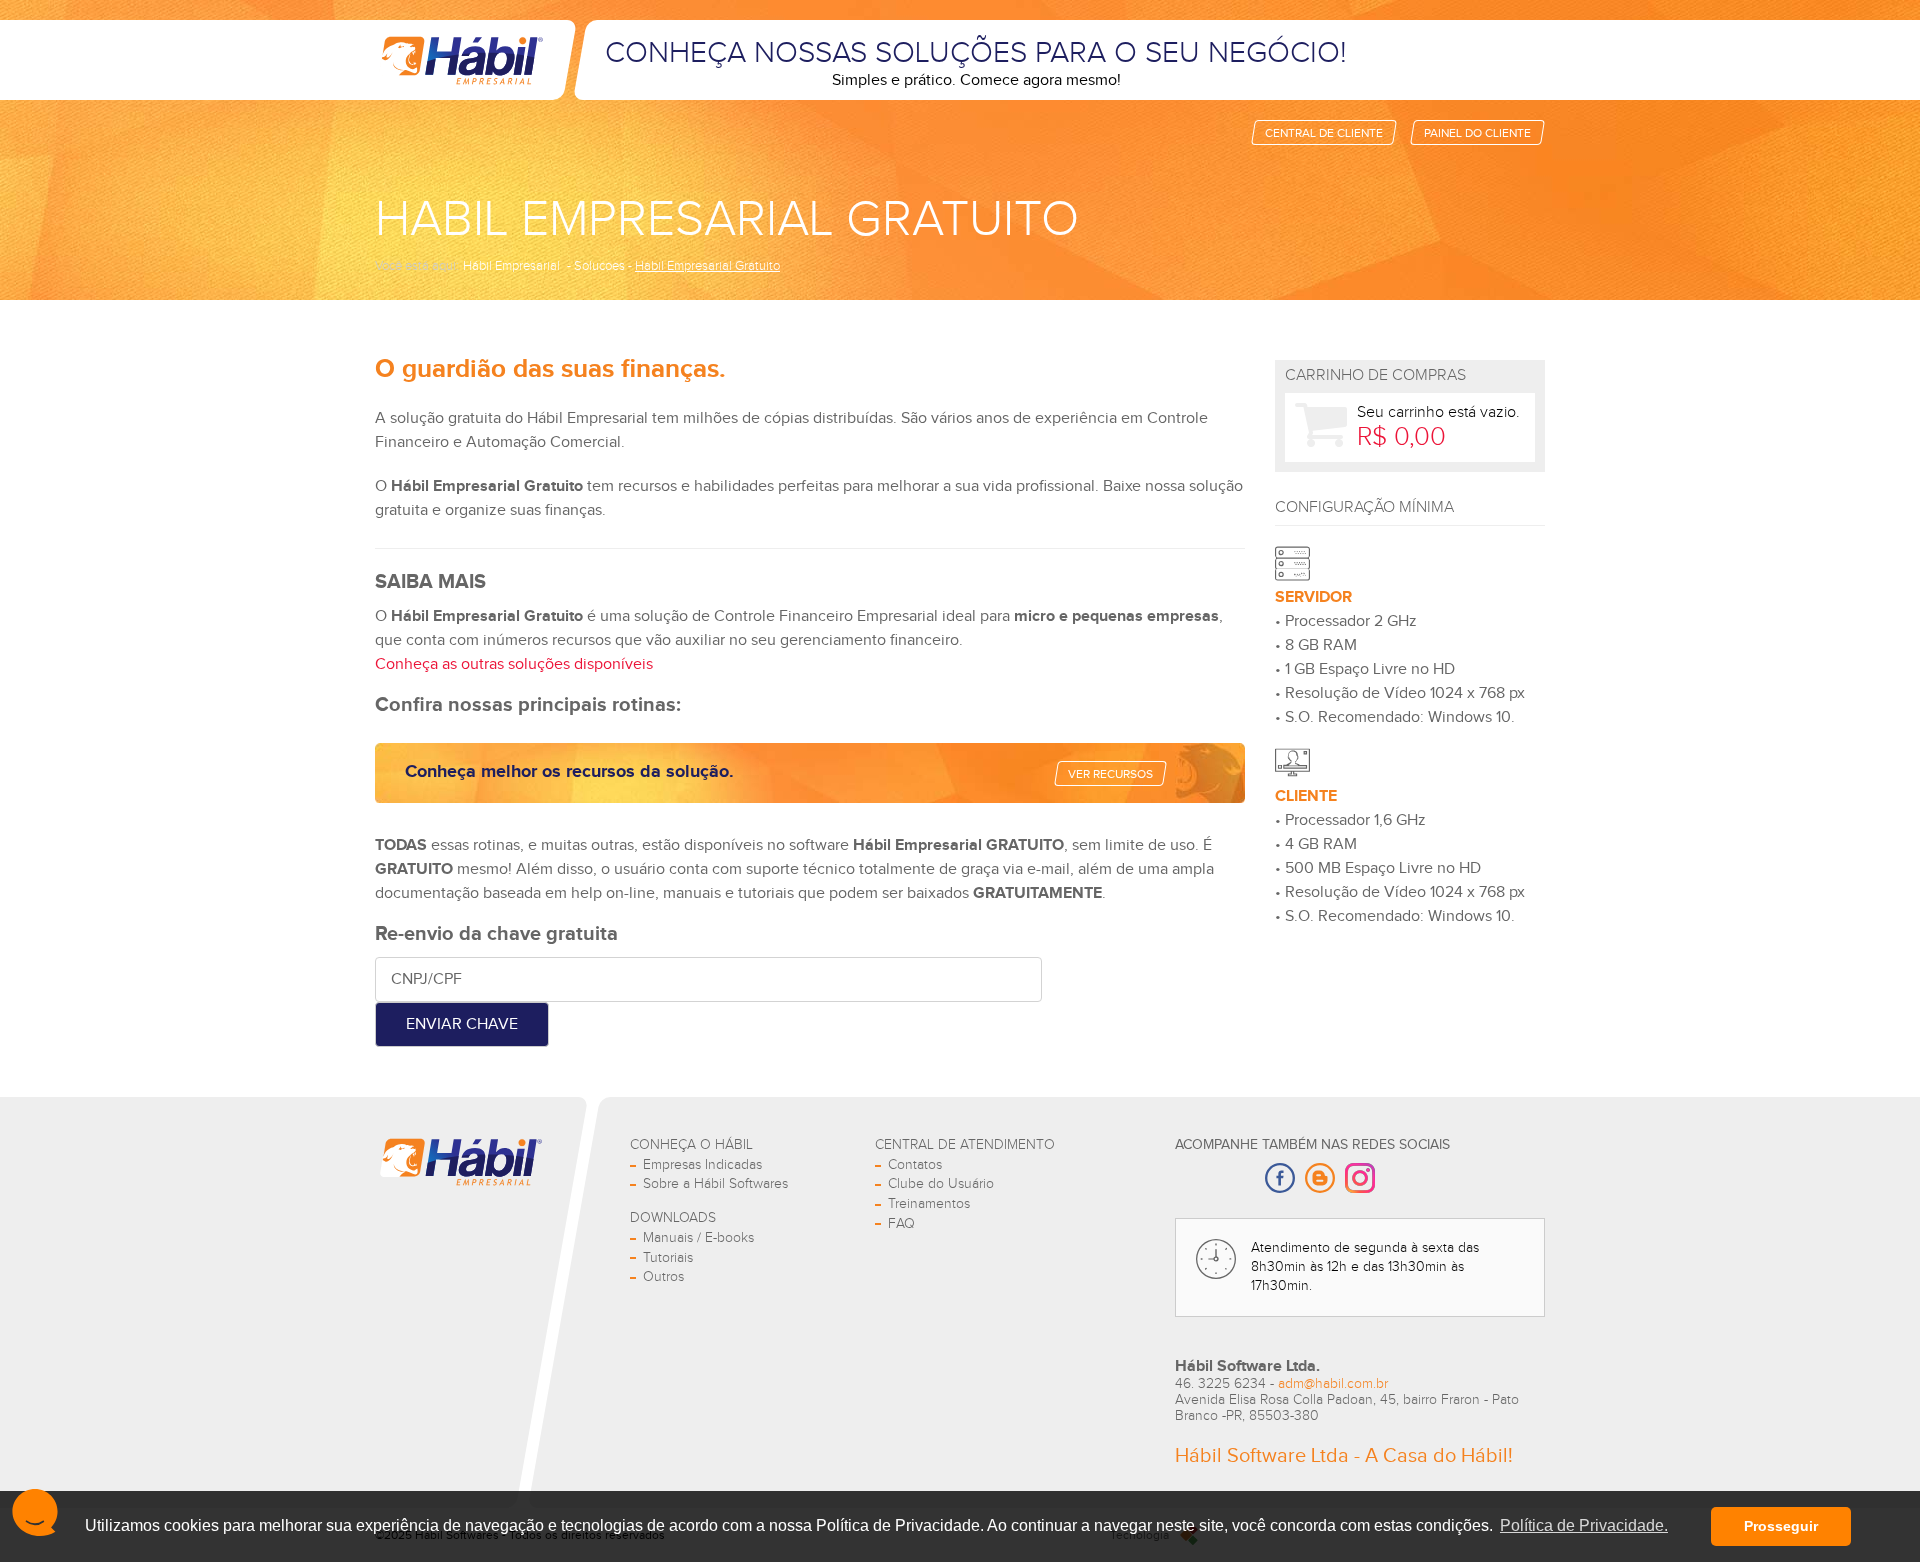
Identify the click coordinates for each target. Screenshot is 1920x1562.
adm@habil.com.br (1333, 1384)
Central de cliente (1324, 133)
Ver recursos (1110, 774)
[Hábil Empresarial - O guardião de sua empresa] (460, 60)
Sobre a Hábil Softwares (715, 1184)
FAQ (901, 1224)
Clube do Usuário (941, 1184)
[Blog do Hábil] (1320, 1180)
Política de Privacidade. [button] (1584, 1525)
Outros (663, 1277)
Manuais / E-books (698, 1238)
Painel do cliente (1477, 133)
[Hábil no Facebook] (1280, 1180)
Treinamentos (929, 1204)
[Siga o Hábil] (1360, 1180)
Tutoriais (668, 1258)
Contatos (915, 1165)
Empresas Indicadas (702, 1165)
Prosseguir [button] (1781, 1526)
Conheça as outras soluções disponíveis (514, 664)
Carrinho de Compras (1375, 375)
